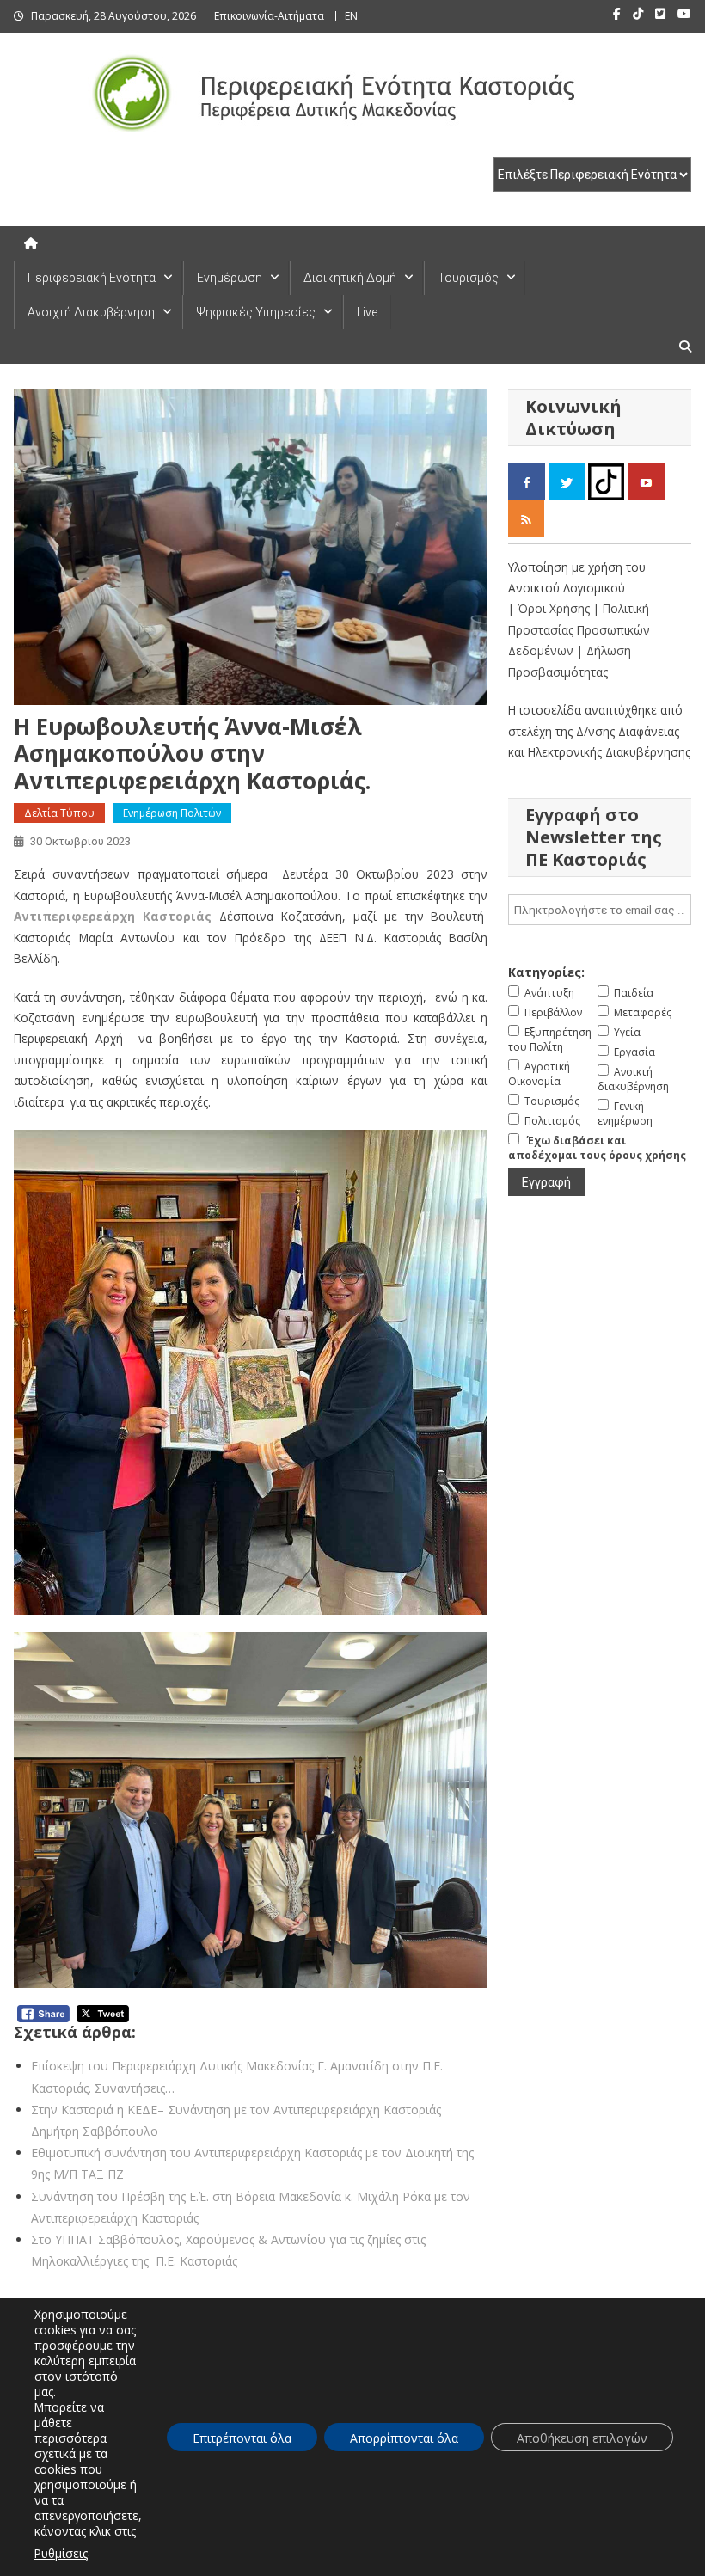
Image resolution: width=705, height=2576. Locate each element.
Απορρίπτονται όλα (404, 2438)
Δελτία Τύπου (59, 813)
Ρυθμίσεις (61, 2553)
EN (351, 16)
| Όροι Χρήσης (551, 608)
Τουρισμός (468, 278)
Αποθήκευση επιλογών (582, 2438)
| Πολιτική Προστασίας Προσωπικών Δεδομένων (579, 629)
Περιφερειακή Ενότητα (92, 278)
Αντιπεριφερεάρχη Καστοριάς (113, 916)
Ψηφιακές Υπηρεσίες (256, 312)
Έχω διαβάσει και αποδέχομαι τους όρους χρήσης (597, 1148)
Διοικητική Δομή (350, 278)
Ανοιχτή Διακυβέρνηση (91, 312)
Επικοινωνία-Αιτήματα (269, 16)
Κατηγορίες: (546, 972)
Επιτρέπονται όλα (242, 2438)
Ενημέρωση (230, 278)
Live (367, 312)
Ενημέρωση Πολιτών (172, 813)
